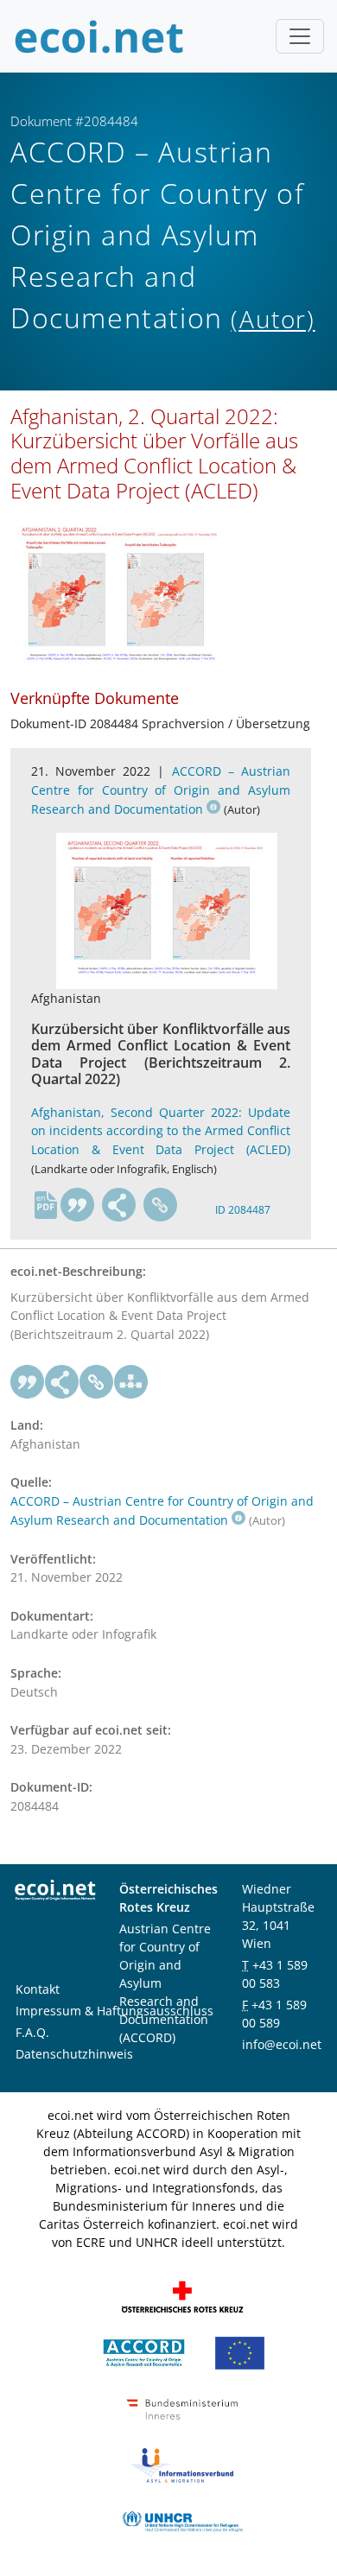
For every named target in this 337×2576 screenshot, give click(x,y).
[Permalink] (161, 1205)
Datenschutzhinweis (74, 2054)
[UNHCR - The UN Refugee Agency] (182, 2520)
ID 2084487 (243, 1210)
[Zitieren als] (78, 1205)
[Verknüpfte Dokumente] (131, 1382)
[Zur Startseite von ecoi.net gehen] (99, 36)
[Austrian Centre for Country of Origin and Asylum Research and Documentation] (144, 2352)
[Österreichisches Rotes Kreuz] (182, 2296)
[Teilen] (119, 1205)
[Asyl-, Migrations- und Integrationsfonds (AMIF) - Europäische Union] (240, 2352)
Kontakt (38, 1989)
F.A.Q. (32, 2032)
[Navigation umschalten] (300, 36)
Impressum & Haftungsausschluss (114, 2011)
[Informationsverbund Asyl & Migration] (182, 2464)
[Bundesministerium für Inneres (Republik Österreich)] (182, 2408)
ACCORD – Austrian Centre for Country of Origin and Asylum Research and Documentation (161, 790)
